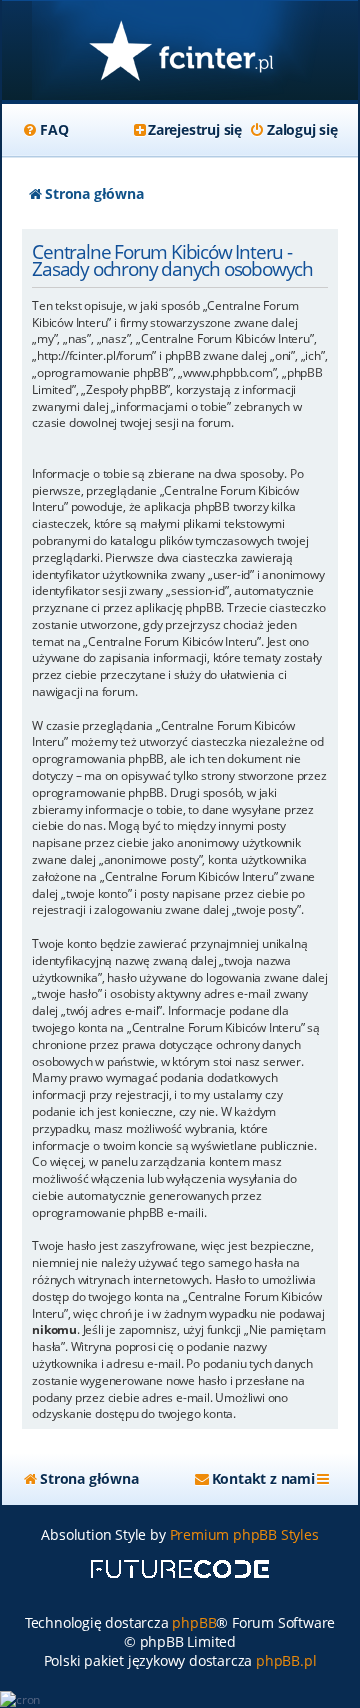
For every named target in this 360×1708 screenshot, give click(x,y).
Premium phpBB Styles (244, 1534)
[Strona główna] (180, 52)
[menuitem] (45, 130)
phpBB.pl (286, 1660)
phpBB (194, 1622)
